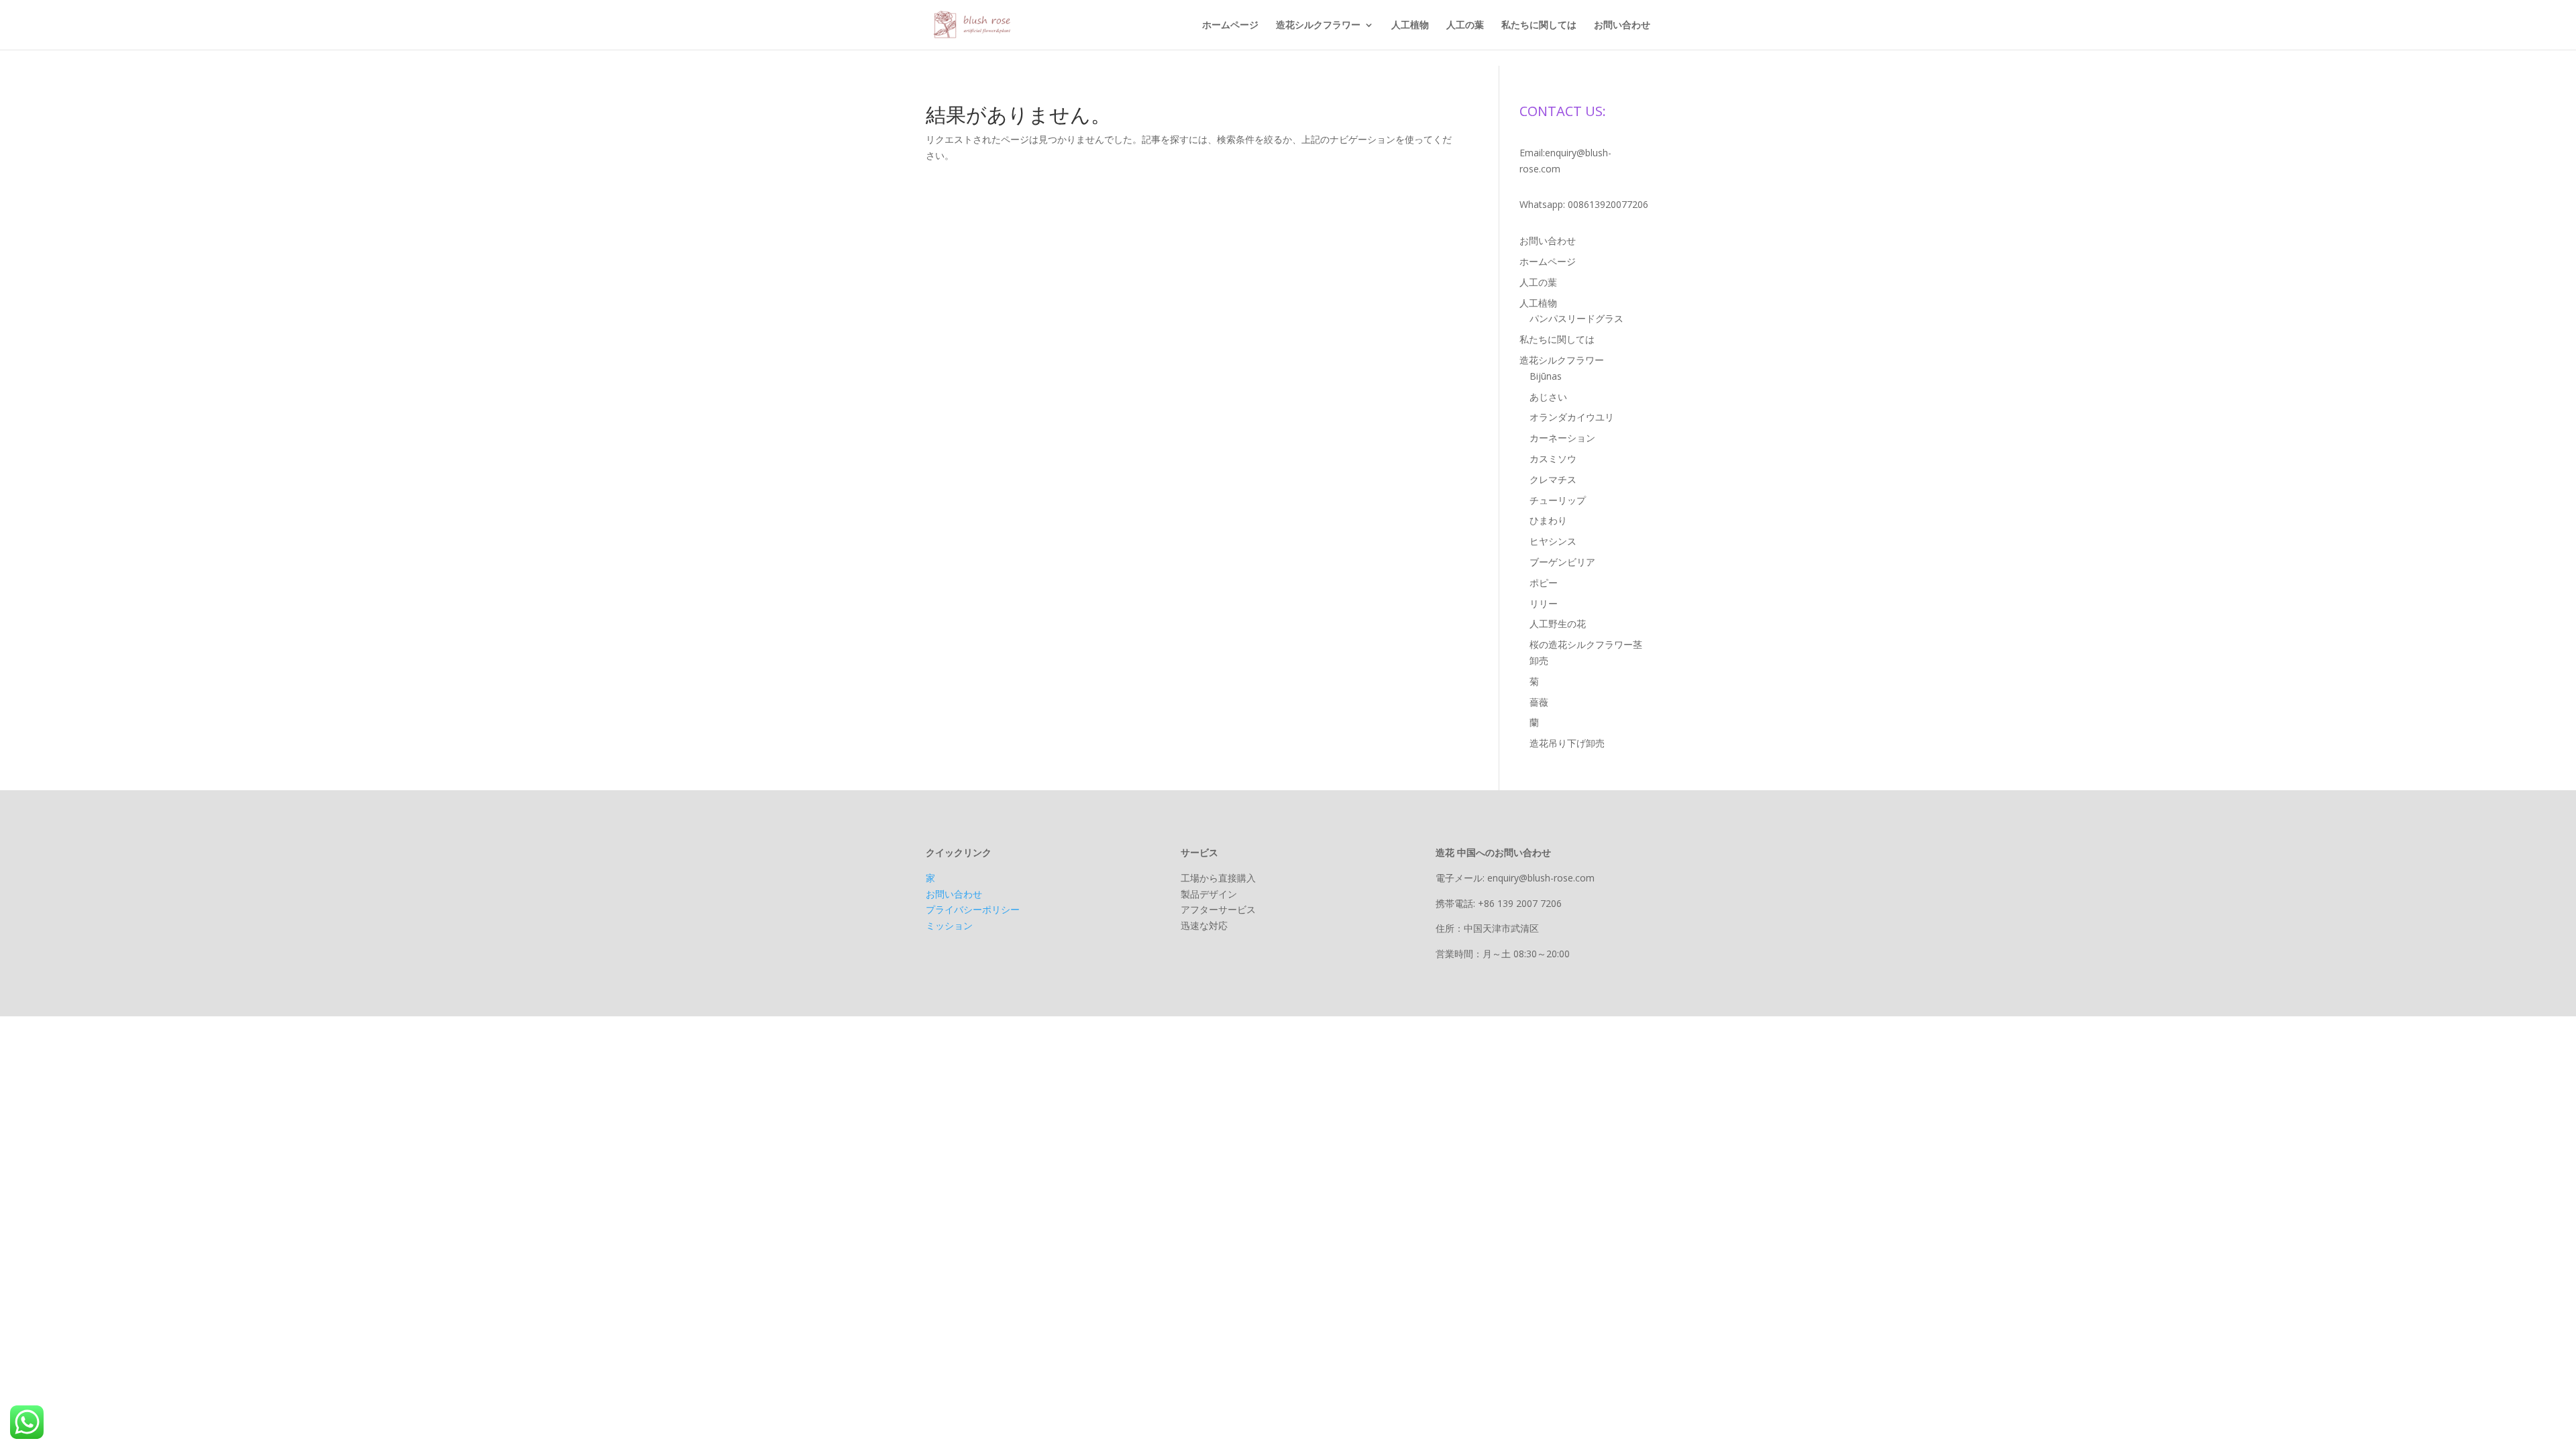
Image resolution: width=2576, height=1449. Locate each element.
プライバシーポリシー (973, 909)
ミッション (949, 925)
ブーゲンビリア (1562, 562)
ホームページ (1230, 25)
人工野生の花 (1558, 624)
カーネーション (1562, 438)
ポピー (1544, 583)
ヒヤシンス (1553, 541)
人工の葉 (1465, 25)
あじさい (1548, 397)
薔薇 (1539, 702)
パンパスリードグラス (1576, 318)
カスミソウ (1553, 459)
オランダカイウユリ (1572, 417)
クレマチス (1553, 479)
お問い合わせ (1622, 25)
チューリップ (1558, 500)
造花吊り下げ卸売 (1567, 743)
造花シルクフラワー (1318, 25)
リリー (1544, 603)
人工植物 (1410, 25)
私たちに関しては (1539, 25)
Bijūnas (1546, 376)
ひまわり (1548, 520)
